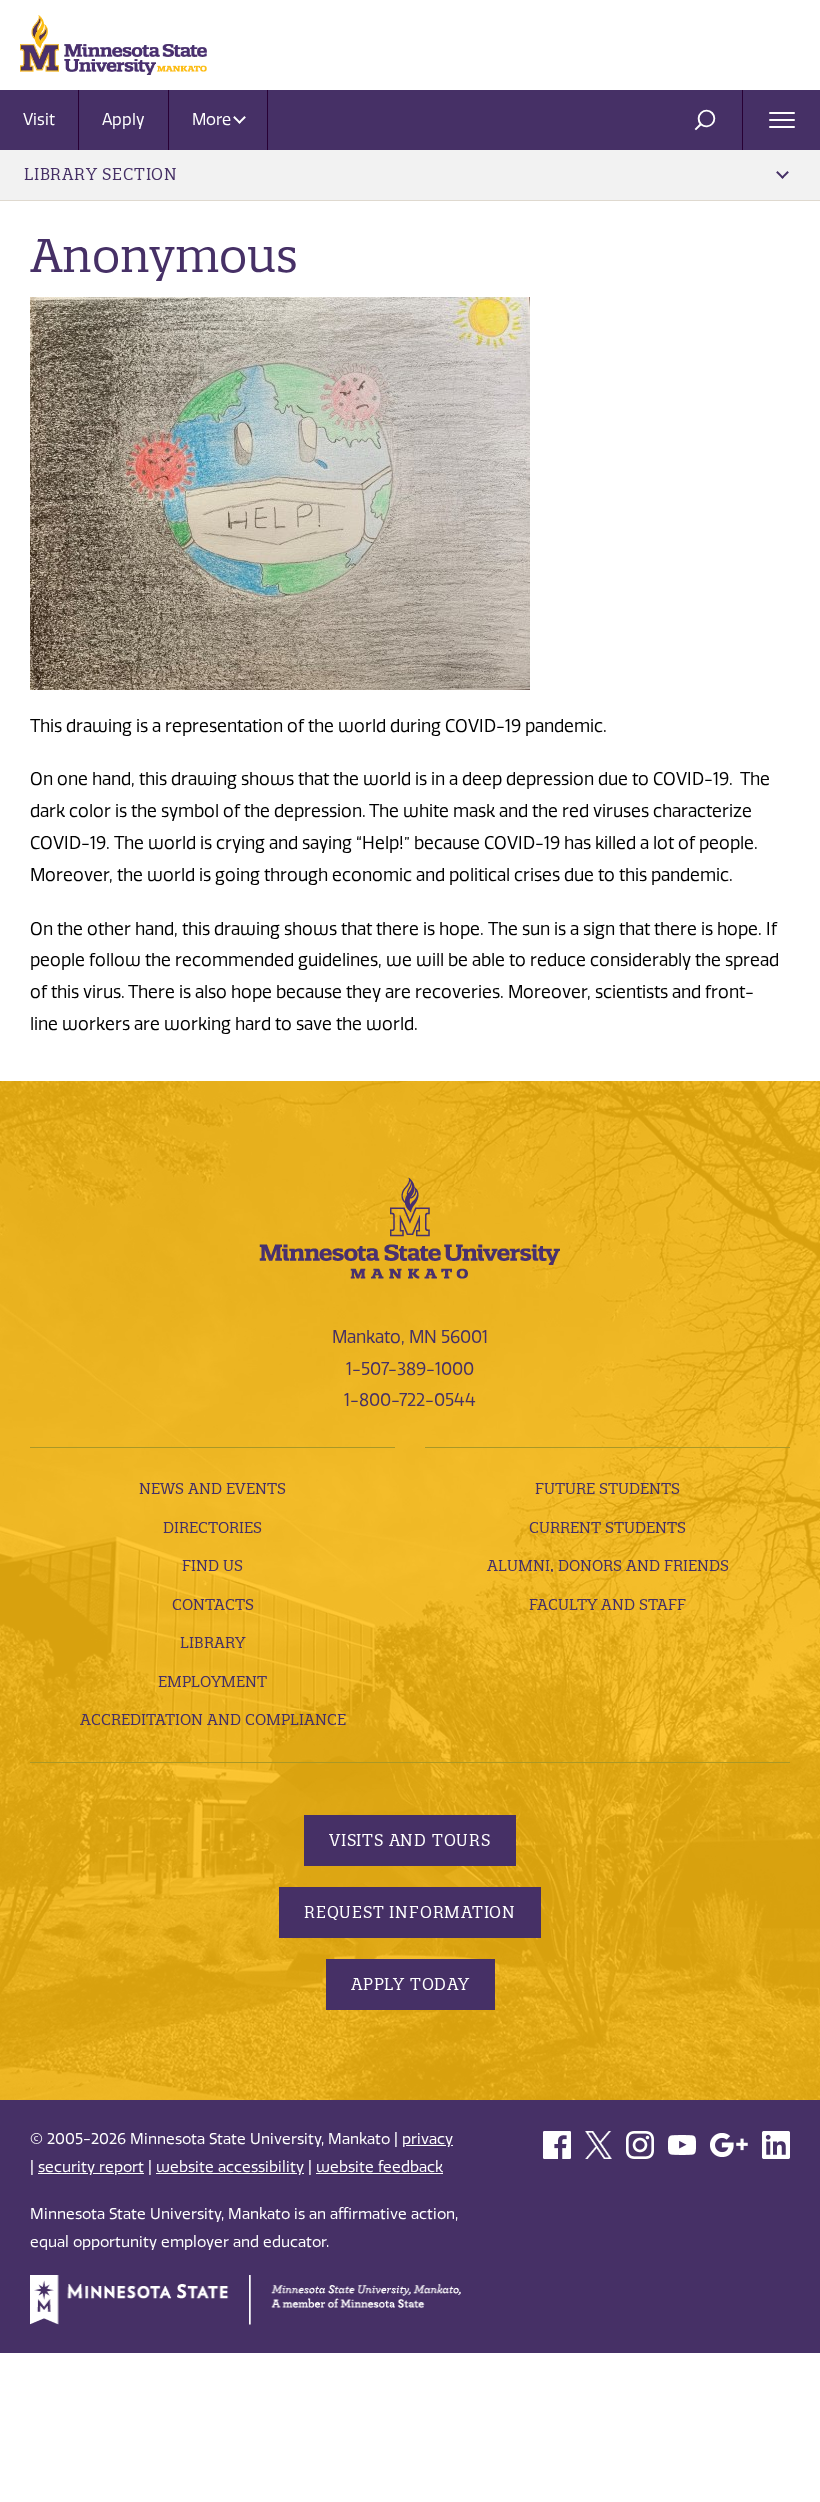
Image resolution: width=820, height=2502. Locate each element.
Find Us (212, 1565)
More (213, 119)
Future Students (607, 1488)
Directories (212, 1527)
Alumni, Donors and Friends (608, 1565)
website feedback (379, 2167)
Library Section (101, 174)
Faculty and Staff (607, 1604)
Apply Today (410, 1984)
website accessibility (230, 2167)
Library (212, 1642)
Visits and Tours (410, 1840)
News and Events (212, 1488)
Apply (123, 119)
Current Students (607, 1527)
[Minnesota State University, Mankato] (410, 1227)
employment (212, 1681)
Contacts (213, 1604)
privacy (427, 2139)
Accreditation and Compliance (213, 1719)
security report (91, 2167)
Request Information (410, 1912)
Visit (39, 119)
